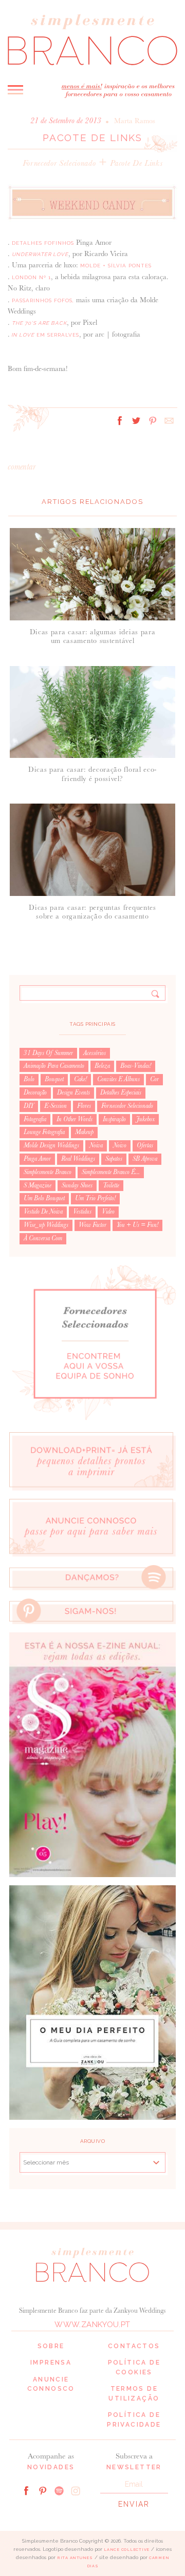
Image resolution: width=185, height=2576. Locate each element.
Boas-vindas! (136, 1066)
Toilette (111, 1185)
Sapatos (114, 1159)
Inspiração (114, 1119)
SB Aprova (145, 1159)
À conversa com (43, 1238)
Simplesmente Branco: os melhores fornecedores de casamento (92, 39)
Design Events (73, 1092)
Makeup (84, 1132)
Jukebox (145, 1119)
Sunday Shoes (77, 1185)
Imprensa (51, 2363)
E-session (55, 1106)
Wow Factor (92, 1225)
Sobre (51, 2346)
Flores (84, 1106)
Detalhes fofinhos (43, 243)
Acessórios (95, 1053)
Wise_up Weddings (46, 1225)
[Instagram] (76, 2490)
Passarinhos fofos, (43, 300)
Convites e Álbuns (118, 1079)
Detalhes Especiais (121, 1092)
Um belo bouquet (44, 1198)
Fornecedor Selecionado (59, 163)
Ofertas (145, 1145)
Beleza (102, 1066)
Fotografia (35, 1119)
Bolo (29, 1079)
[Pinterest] (43, 2490)
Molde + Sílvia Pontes (116, 266)
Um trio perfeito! (95, 1198)
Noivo (120, 1145)
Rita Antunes (75, 2558)
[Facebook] (26, 2490)
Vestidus (82, 1212)
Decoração (35, 1092)
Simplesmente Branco (48, 1172)
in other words (75, 1119)
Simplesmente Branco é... (111, 1172)
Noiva (96, 1145)
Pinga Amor (37, 1159)
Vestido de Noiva (43, 1212)
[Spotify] (59, 2490)
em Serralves (44, 335)
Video (108, 1212)
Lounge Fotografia (44, 1132)
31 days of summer (48, 1053)
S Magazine (38, 1185)
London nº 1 (31, 277)
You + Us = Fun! (137, 1225)
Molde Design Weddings (51, 1145)
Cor (154, 1079)
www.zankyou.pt (92, 2325)
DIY (29, 1106)
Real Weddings (78, 1159)
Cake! (80, 1079)
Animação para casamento (54, 1066)
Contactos (134, 2346)
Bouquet (54, 1079)
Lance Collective (127, 2550)
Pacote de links (136, 163)
